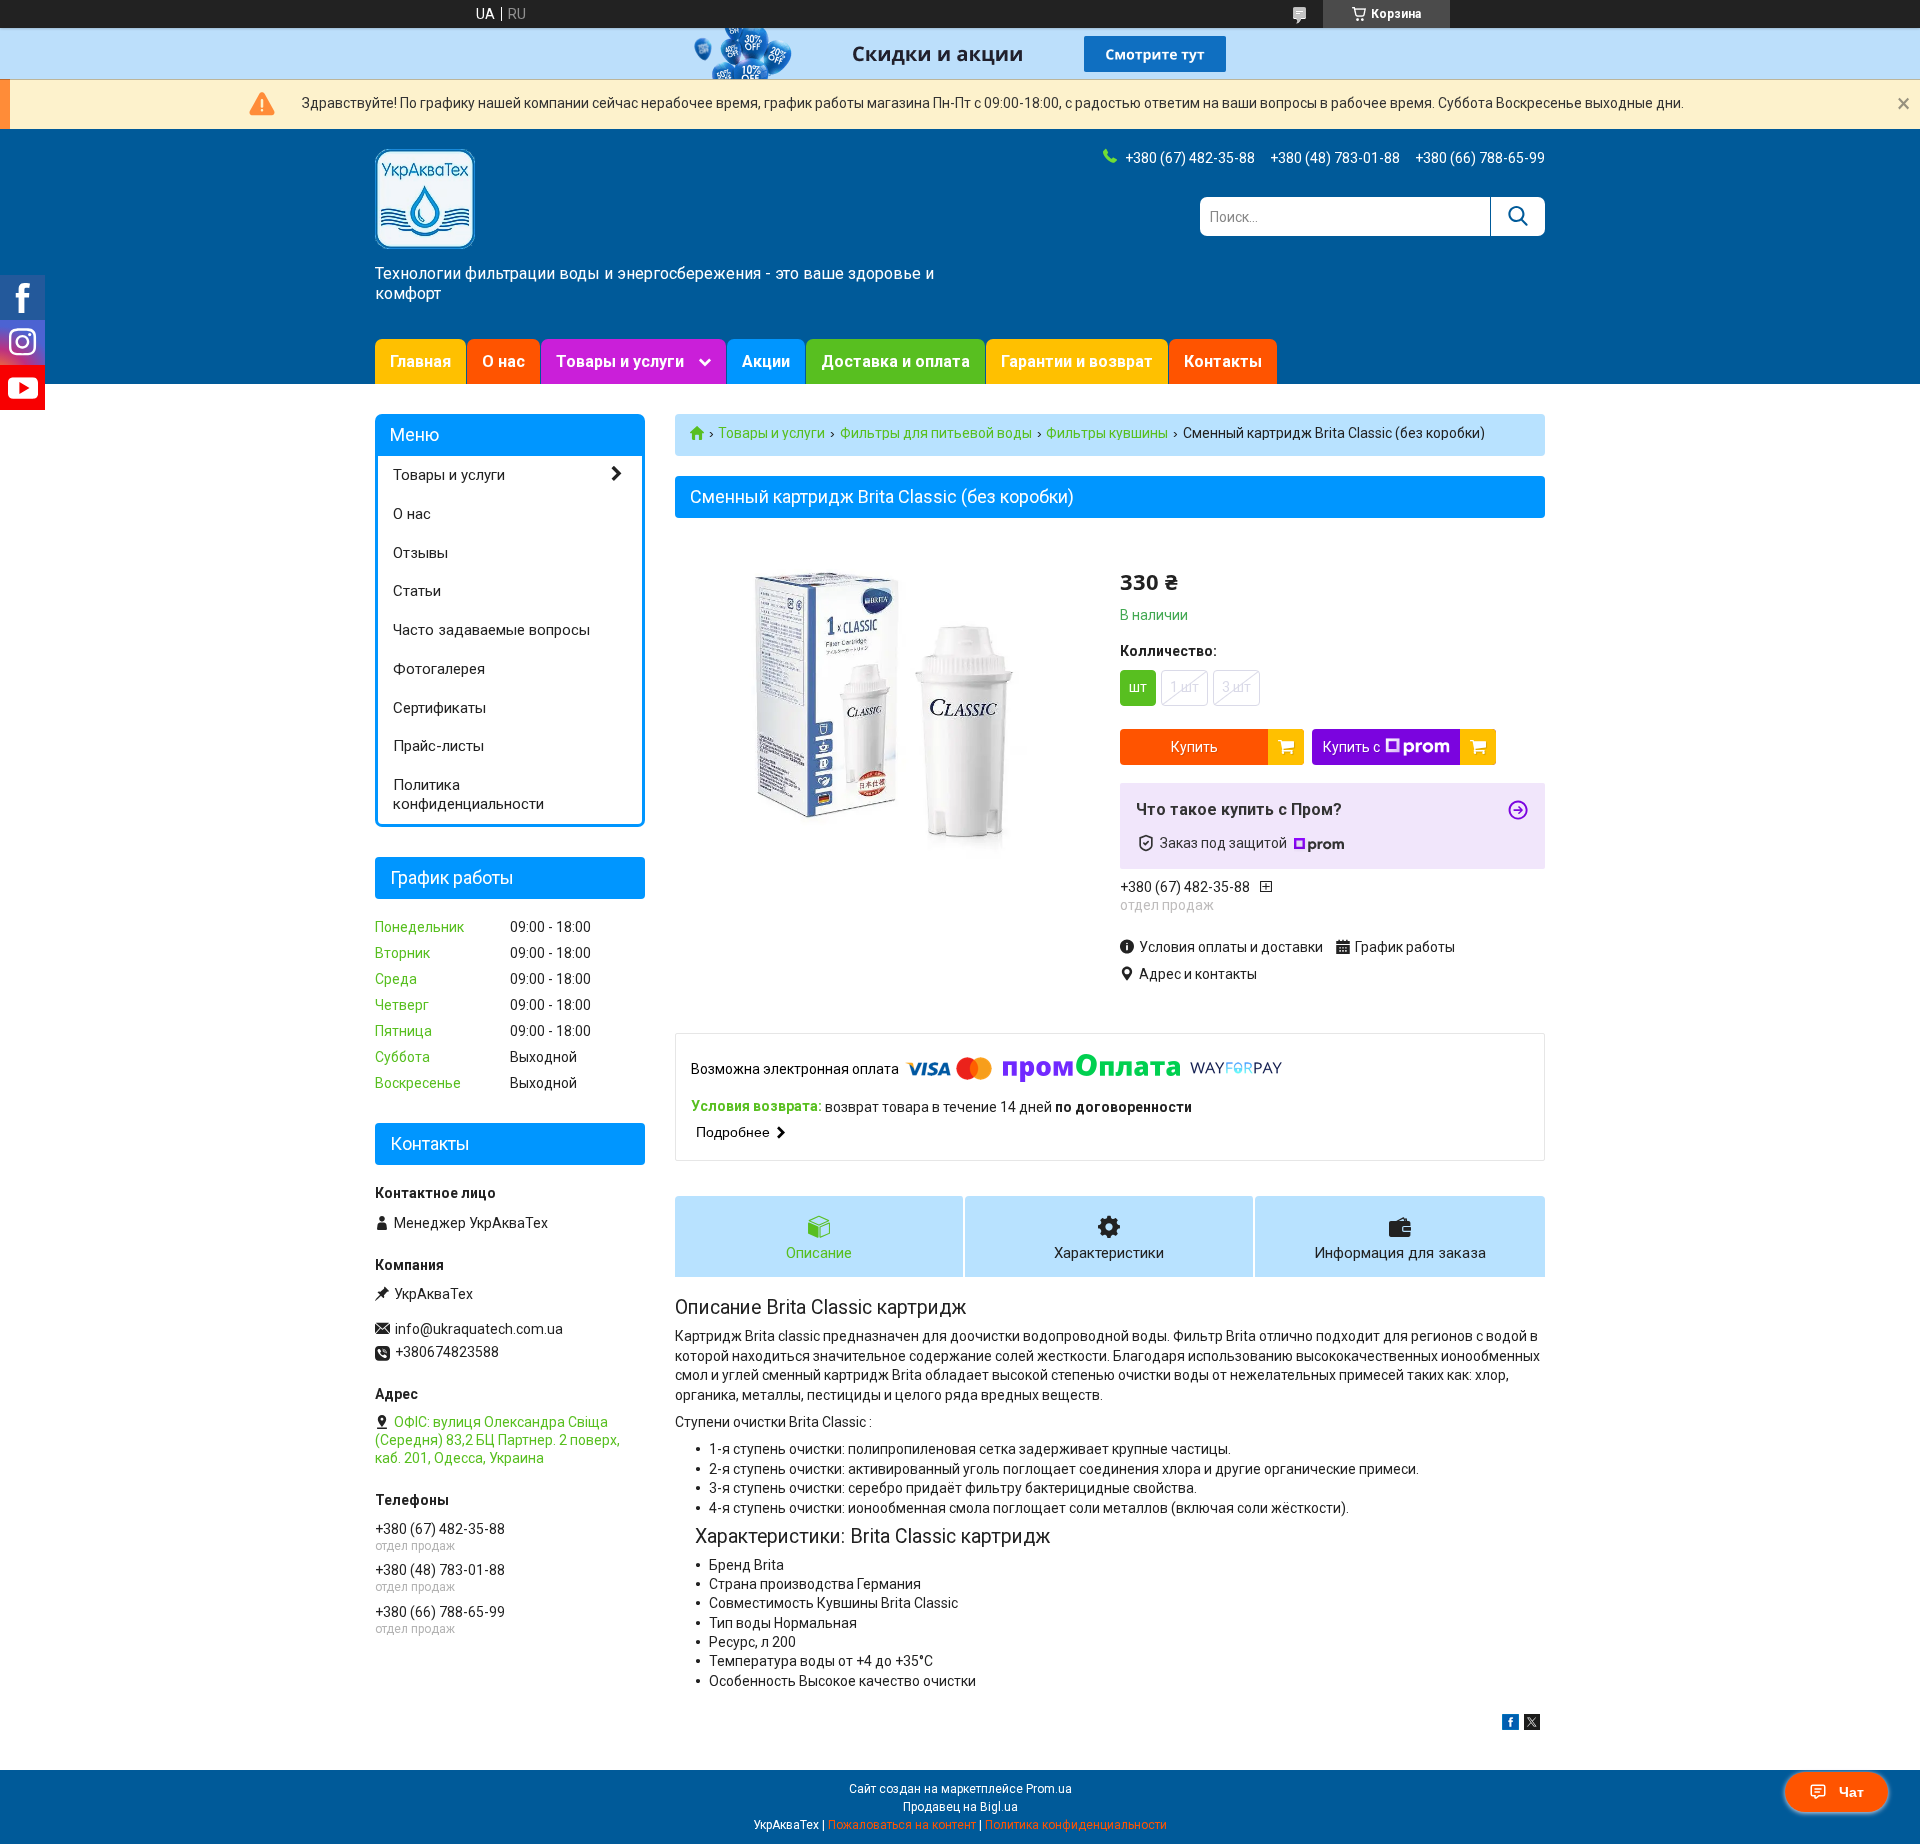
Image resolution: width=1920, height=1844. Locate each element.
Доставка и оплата (895, 361)
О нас (503, 361)
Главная (420, 361)
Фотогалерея (439, 669)
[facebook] (1510, 1725)
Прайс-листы (438, 746)
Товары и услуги (620, 361)
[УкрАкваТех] (425, 198)
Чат (1851, 1792)
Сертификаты (439, 708)
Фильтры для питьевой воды (936, 433)
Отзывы (420, 553)
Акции (766, 361)
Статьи (417, 591)
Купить (1194, 747)
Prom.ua (1049, 1789)
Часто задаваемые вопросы (491, 630)
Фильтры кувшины (1107, 433)
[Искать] (1517, 216)
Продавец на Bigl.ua (960, 1807)
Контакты (1223, 361)
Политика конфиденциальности (468, 794)
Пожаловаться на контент (902, 1825)
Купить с (1351, 747)
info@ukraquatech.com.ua (479, 1329)
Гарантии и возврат (1077, 361)
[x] (1532, 1725)
